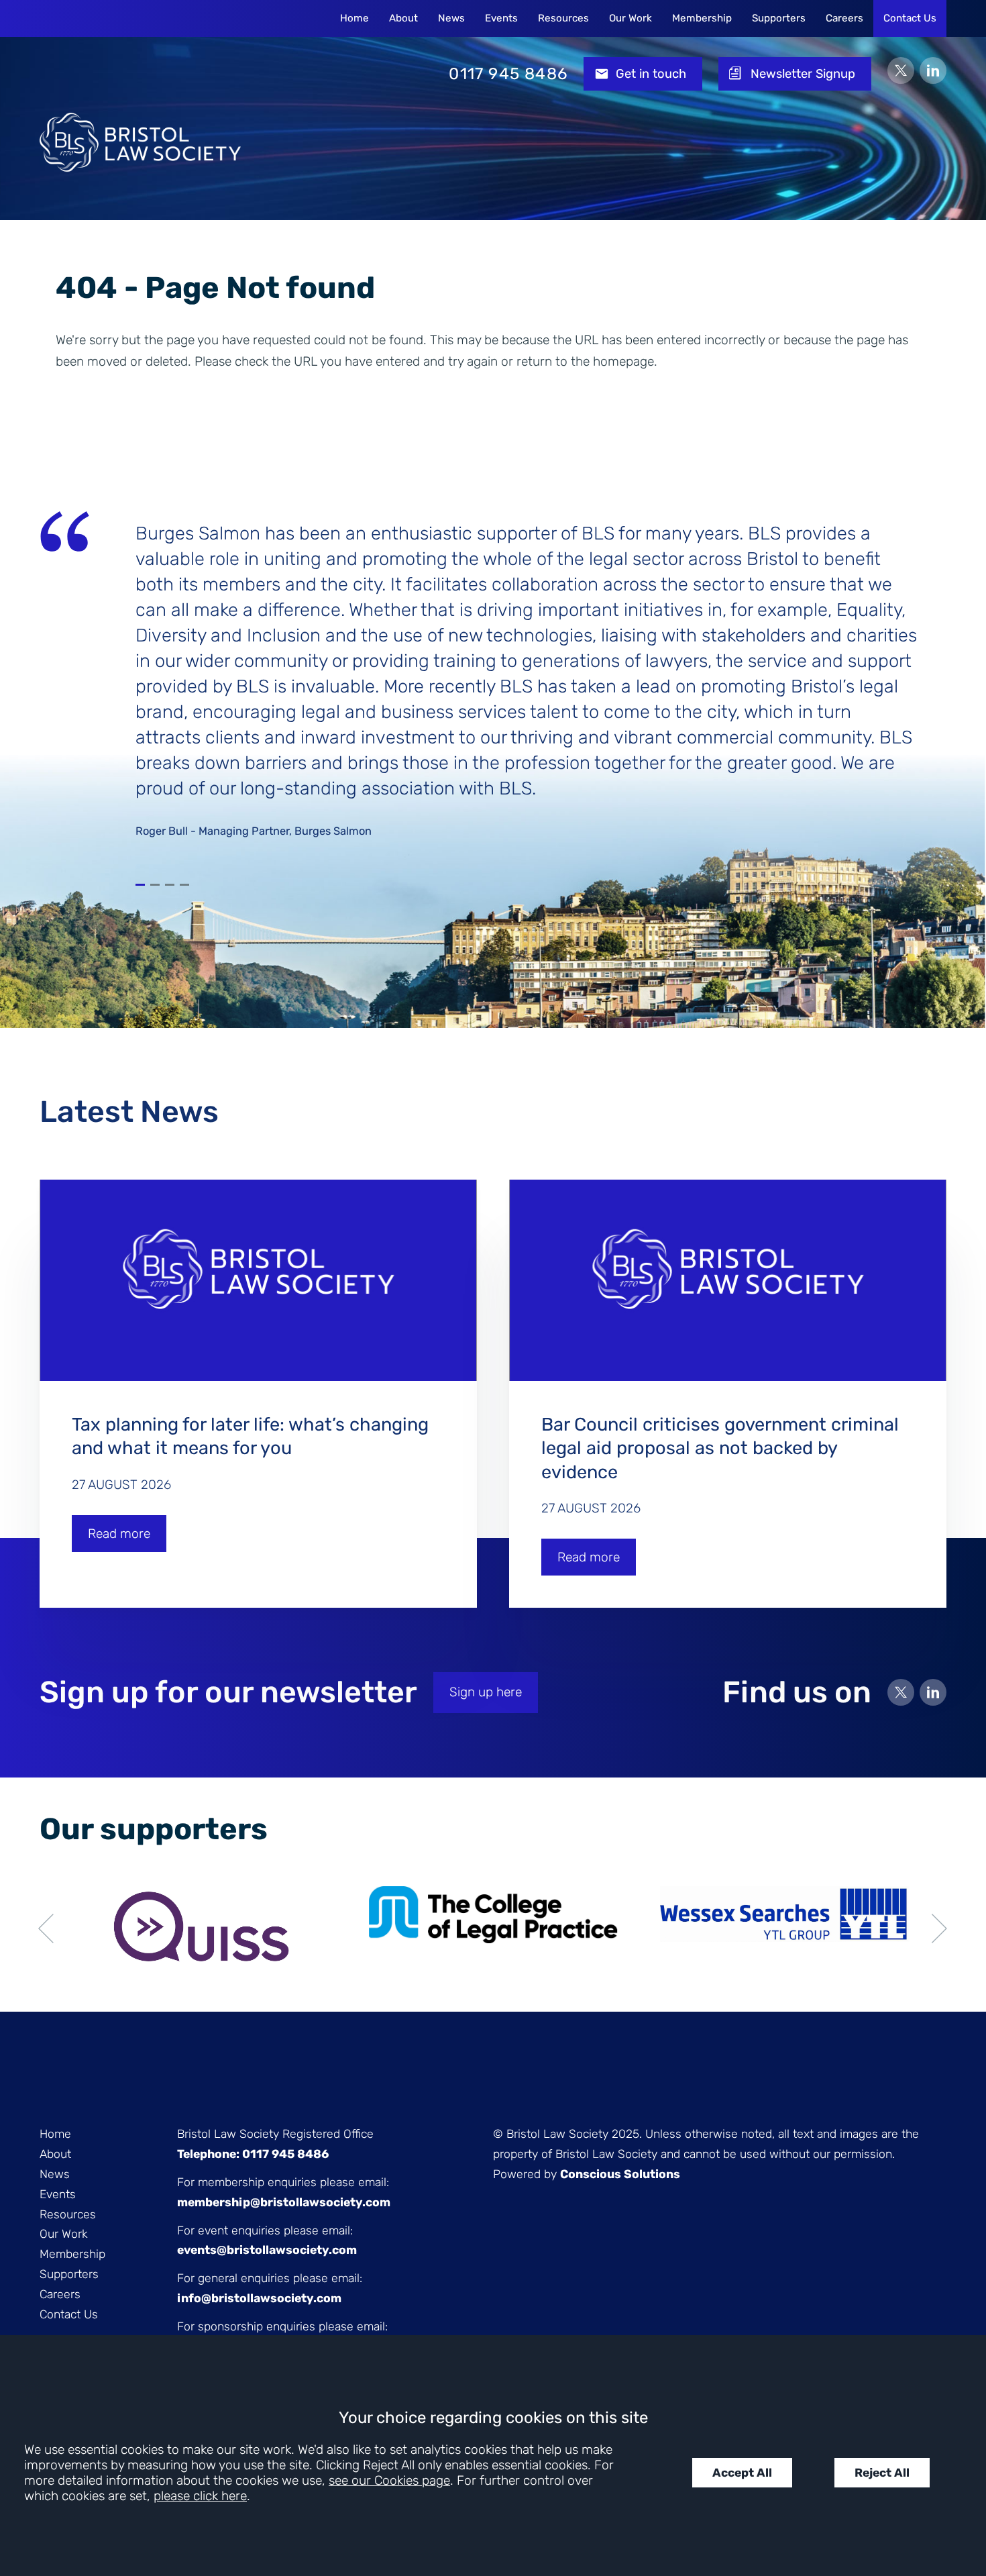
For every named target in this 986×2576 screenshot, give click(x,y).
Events (501, 18)
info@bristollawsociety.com (259, 2298)
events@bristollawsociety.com (267, 2250)
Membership (702, 18)
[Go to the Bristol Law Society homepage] (140, 74)
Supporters (779, 18)
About (403, 18)
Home (354, 18)
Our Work (631, 18)
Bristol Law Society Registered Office (275, 2134)
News (451, 18)
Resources (563, 18)
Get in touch (651, 74)
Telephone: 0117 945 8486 (253, 2154)
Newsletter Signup (803, 74)
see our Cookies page (389, 2480)
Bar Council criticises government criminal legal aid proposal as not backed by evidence (720, 1448)
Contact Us (910, 18)
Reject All (882, 2473)
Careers (844, 18)
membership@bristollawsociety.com (284, 2202)
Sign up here (486, 1692)
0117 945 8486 (508, 74)
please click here (200, 2496)
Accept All (742, 2473)
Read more (119, 1534)
